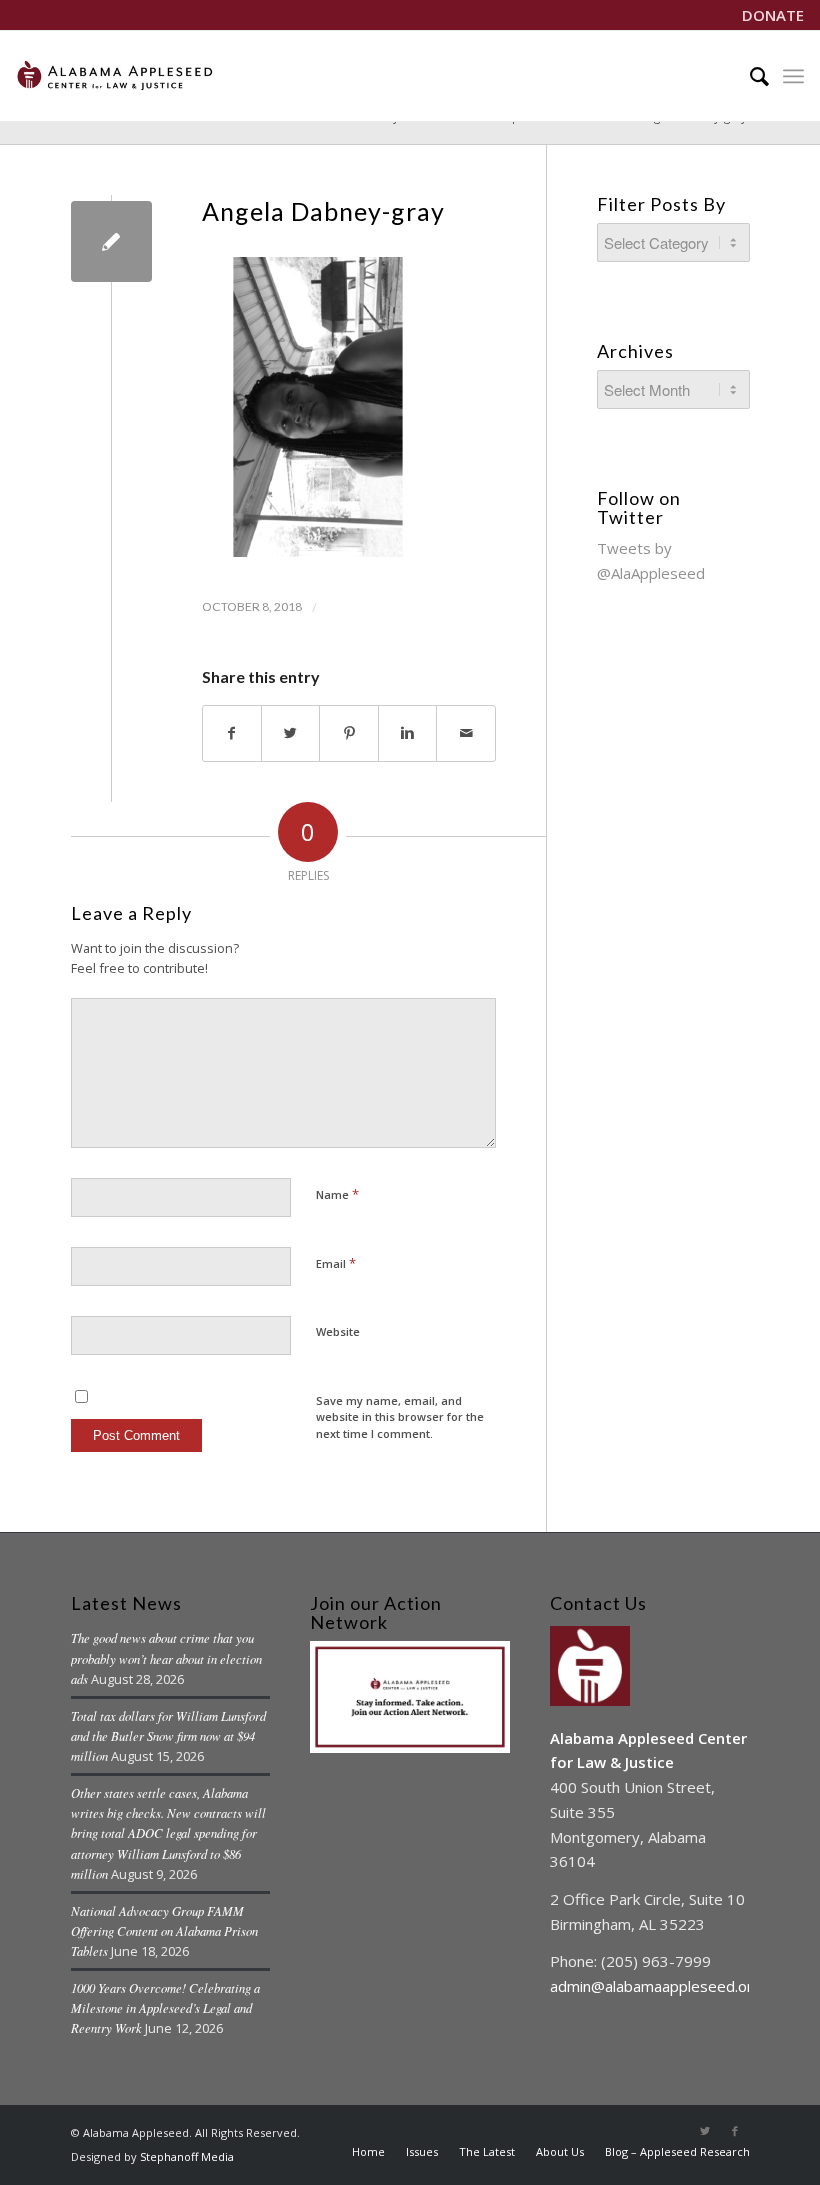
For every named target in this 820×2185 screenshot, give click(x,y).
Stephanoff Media (187, 2156)
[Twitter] (705, 2131)
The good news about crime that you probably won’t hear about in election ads (166, 1657)
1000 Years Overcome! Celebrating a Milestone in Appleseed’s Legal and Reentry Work (165, 2007)
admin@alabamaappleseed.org (656, 1986)
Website (338, 1331)
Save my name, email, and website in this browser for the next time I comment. (400, 1417)
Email (336, 1263)
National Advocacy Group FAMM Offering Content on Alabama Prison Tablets (164, 1930)
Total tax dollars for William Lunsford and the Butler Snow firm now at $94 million (168, 1735)
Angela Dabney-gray (323, 211)
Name (337, 1194)
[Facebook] (735, 2131)
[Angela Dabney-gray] (111, 241)
